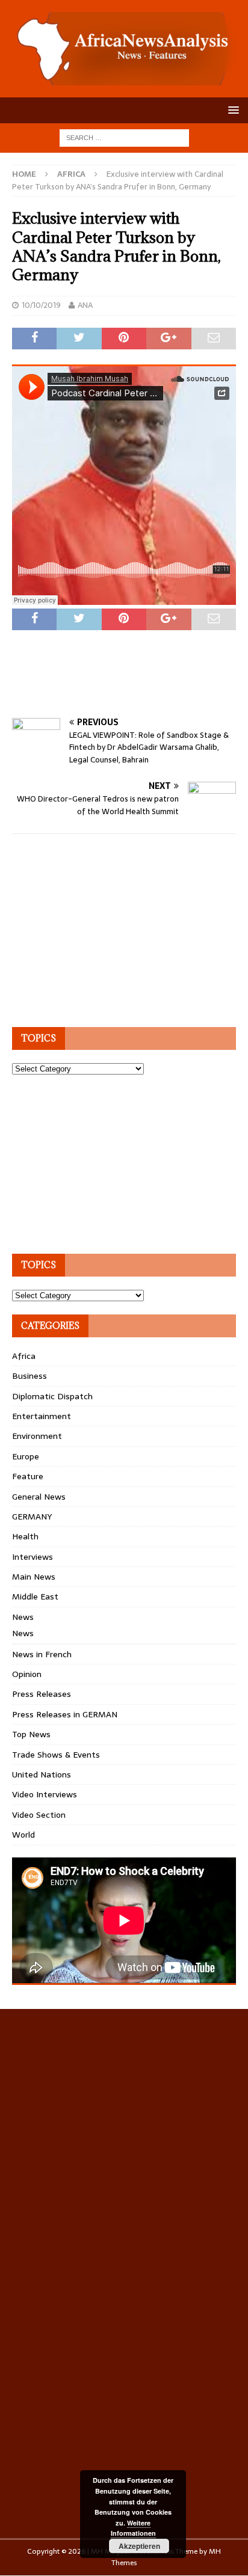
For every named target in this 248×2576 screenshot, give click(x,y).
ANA (85, 305)
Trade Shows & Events (56, 1755)
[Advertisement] (130, 687)
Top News (31, 1734)
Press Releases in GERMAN (65, 1714)
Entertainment (42, 1416)
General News (39, 1497)
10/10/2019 (41, 305)
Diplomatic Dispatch (52, 1396)
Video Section (39, 1815)
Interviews (33, 1557)
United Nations (42, 1774)
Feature (28, 1476)
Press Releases (42, 1694)
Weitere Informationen (133, 2528)
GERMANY (32, 1516)
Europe (26, 1456)
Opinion (27, 1674)
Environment (37, 1436)
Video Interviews (45, 1794)
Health (25, 1536)
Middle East (35, 1596)
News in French (42, 1654)
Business (29, 1376)
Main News (34, 1577)
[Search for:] (124, 137)
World (23, 1835)
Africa (24, 1356)
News (23, 1617)
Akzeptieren (139, 2546)
